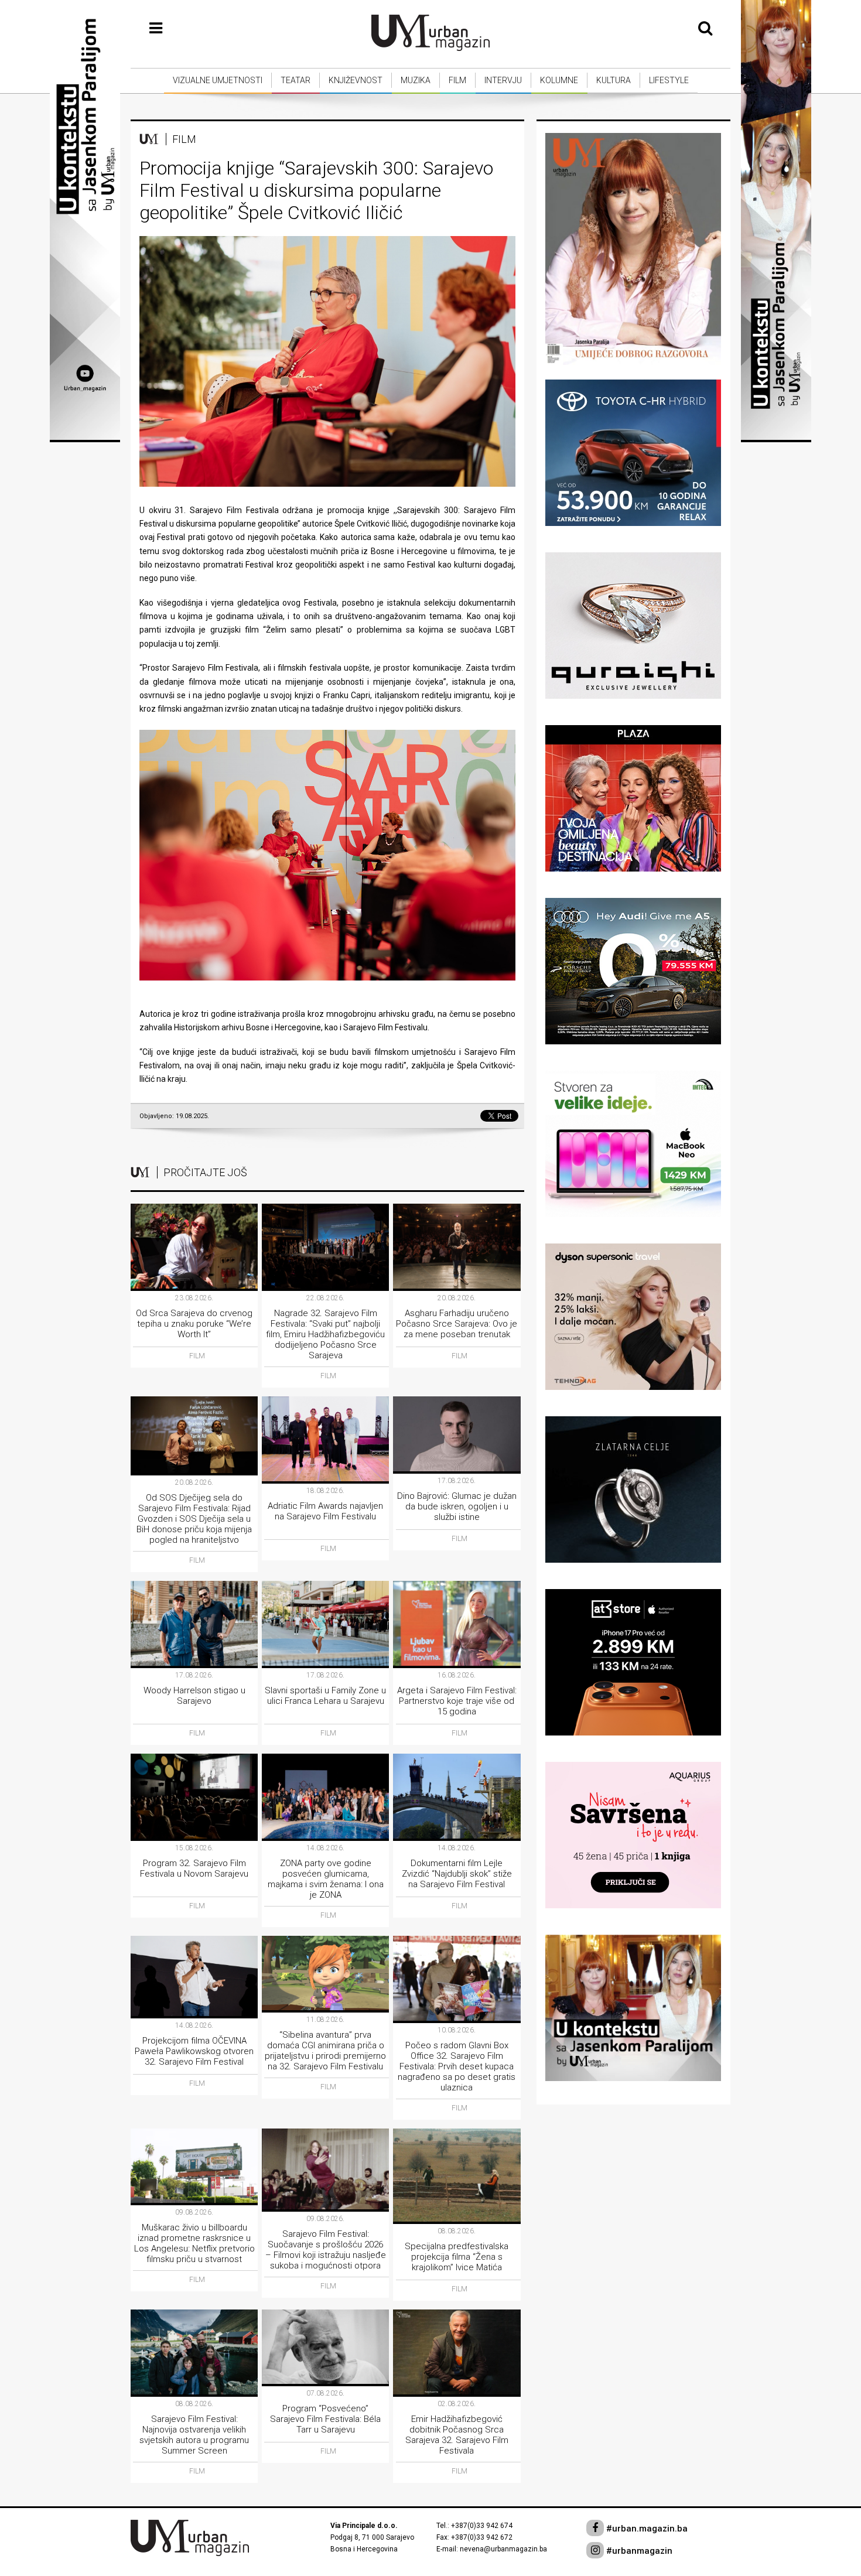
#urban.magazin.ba (646, 2529)
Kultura (614, 80)
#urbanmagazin (638, 2551)
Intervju (503, 80)
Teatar (295, 80)
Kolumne (559, 80)
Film (457, 80)
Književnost (356, 80)
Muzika (416, 80)
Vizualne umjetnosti (218, 80)
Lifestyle (669, 80)
